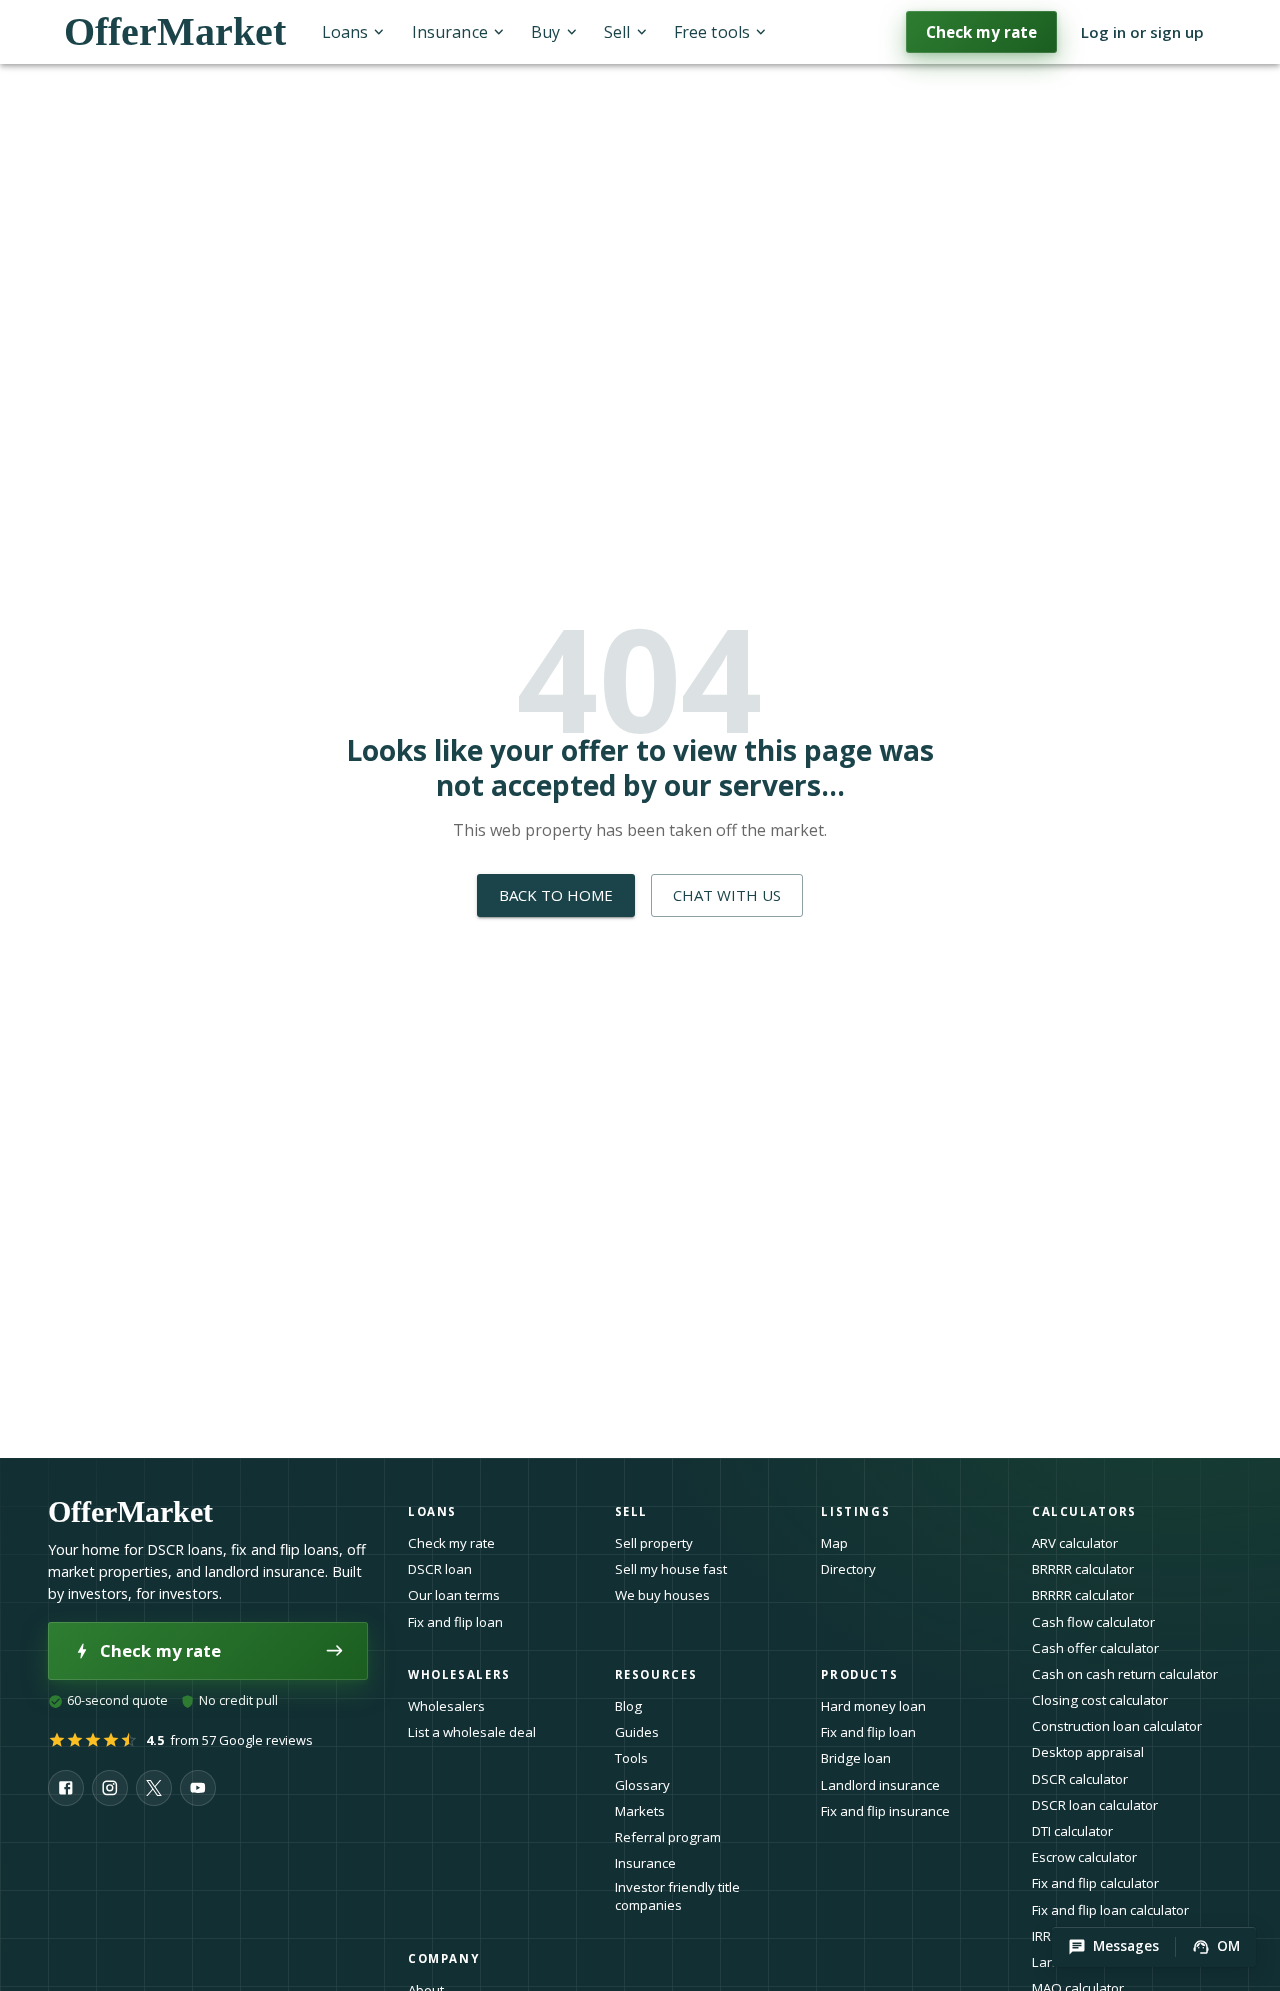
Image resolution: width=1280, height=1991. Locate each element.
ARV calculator (1075, 1543)
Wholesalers (446, 1706)
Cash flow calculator (1093, 1622)
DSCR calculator (1080, 1779)
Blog (628, 1706)
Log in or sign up (1142, 32)
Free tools (712, 32)
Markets (640, 1811)
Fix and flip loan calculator (1110, 1910)
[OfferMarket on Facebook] (66, 1788)
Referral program (668, 1837)
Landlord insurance (880, 1785)
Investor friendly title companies (677, 1896)
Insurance (450, 32)
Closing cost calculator (1100, 1700)
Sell (617, 32)
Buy (545, 32)
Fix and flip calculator (1095, 1883)
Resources (656, 1674)
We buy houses (662, 1595)
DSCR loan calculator (1095, 1805)
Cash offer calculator (1095, 1648)
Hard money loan (873, 1706)
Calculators (1084, 1511)
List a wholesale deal (472, 1732)
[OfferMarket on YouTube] (198, 1788)
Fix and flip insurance (885, 1811)
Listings (855, 1511)
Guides (637, 1732)
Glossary (642, 1785)
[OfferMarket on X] (154, 1788)
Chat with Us (727, 895)
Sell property (654, 1543)
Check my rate (981, 32)
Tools (631, 1758)
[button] (1113, 1947)
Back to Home (556, 895)
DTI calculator (1072, 1831)
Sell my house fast (671, 1569)
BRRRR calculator (1083, 1569)
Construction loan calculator (1117, 1726)
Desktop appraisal (1088, 1752)
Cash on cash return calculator (1125, 1674)
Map (834, 1543)
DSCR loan (440, 1569)
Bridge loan (856, 1758)
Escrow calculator (1084, 1857)
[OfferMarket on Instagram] (110, 1788)
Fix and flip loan (455, 1622)
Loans (345, 32)
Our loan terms (454, 1595)
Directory (848, 1569)
